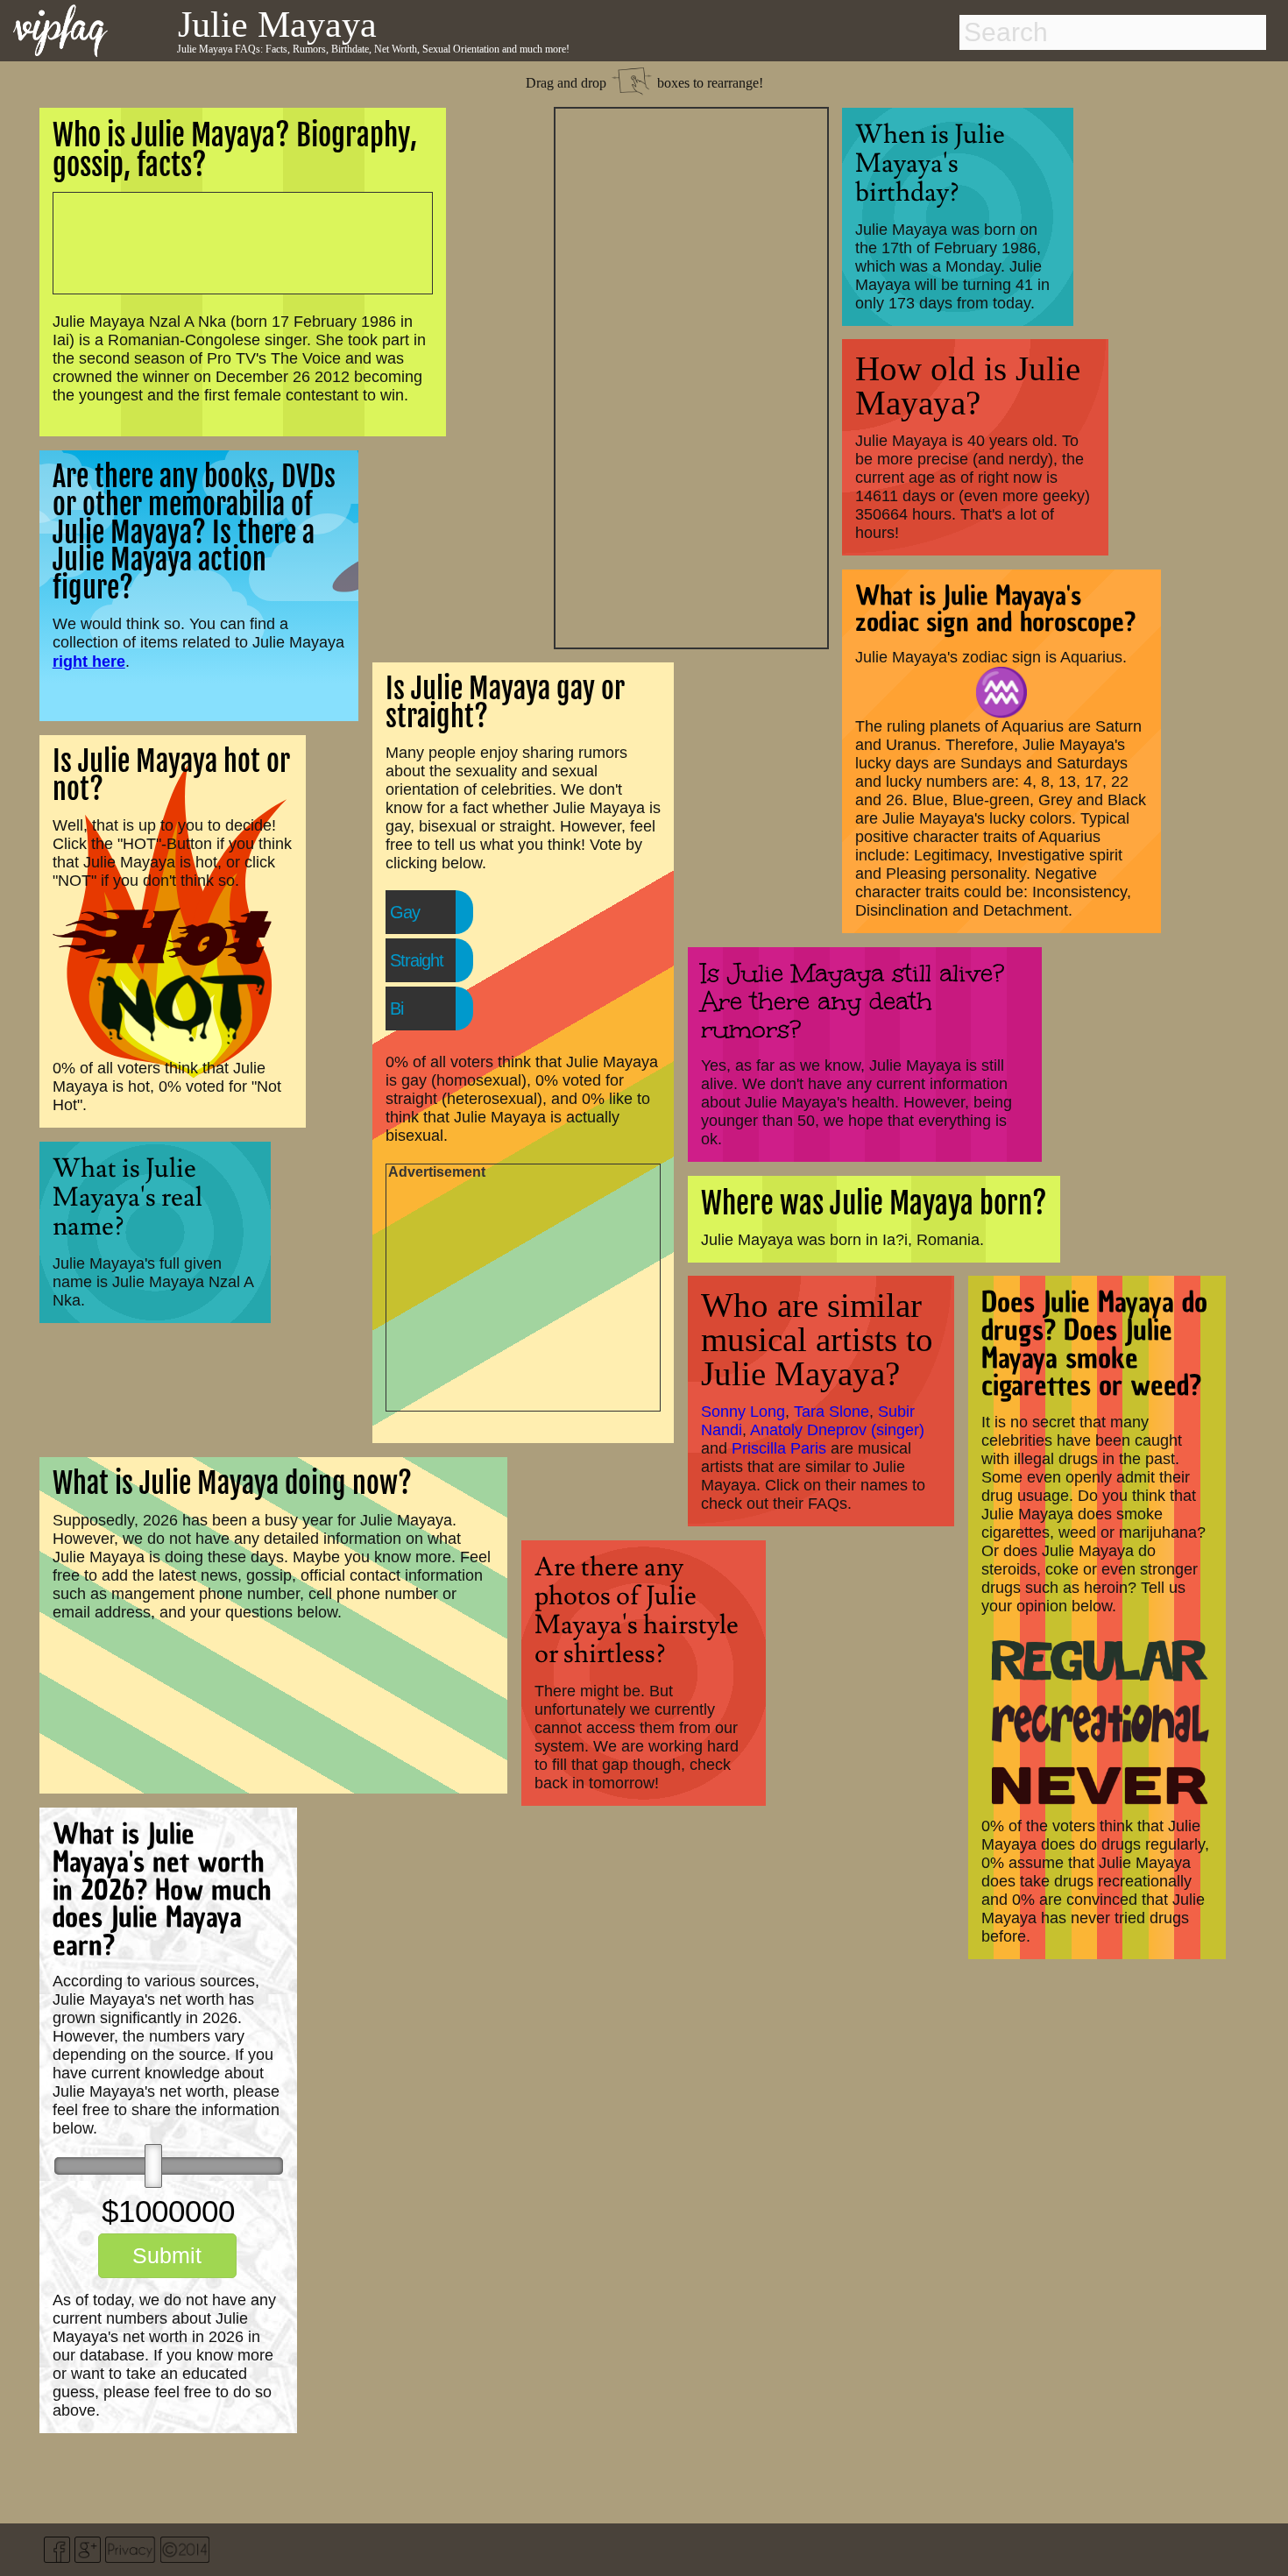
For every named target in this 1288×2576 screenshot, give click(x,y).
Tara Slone (832, 1412)
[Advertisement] (691, 376)
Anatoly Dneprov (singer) (837, 1430)
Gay (405, 912)
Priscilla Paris (779, 1448)
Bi (396, 1008)
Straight (417, 960)
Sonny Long (743, 1412)
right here (89, 661)
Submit (167, 2255)
